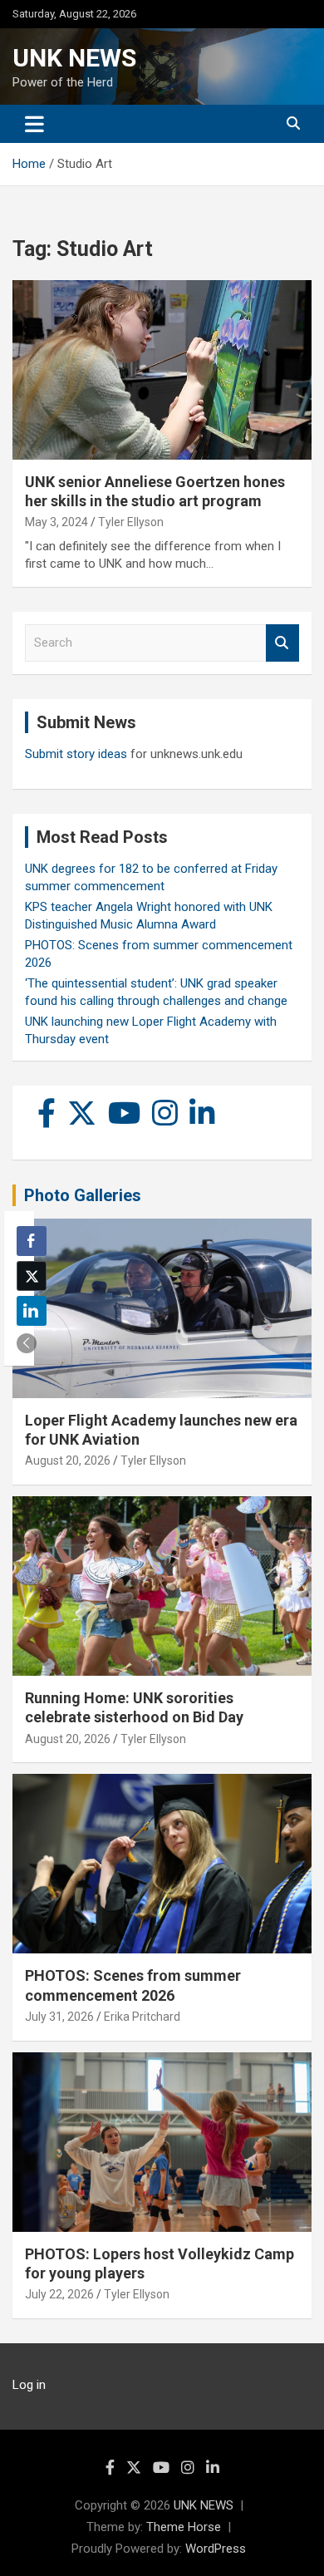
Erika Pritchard (142, 2017)
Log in (29, 2385)
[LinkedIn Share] (32, 1311)
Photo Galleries (83, 1195)
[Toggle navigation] (34, 124)
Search (282, 643)
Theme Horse (184, 2527)
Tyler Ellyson (131, 522)
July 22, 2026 (59, 2294)
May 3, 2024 (56, 522)
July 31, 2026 (59, 2017)
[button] (27, 1343)
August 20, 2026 (68, 1460)
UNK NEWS (74, 58)
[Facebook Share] (32, 1241)
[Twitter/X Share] (32, 1276)
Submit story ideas (76, 754)
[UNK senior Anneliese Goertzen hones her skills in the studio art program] (162, 369)
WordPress (216, 2549)
